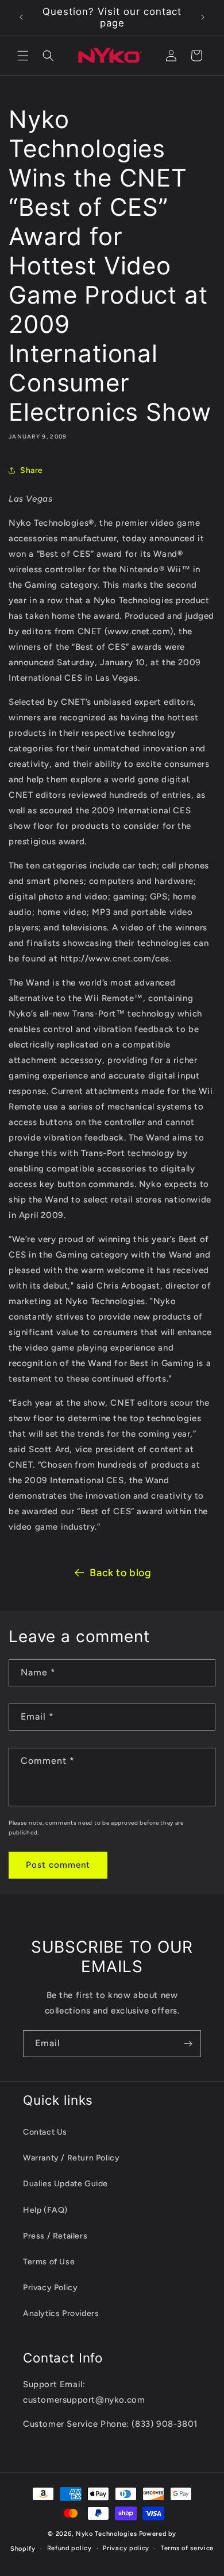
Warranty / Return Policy (71, 2158)
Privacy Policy (50, 2288)
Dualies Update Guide (65, 2184)
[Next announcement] (203, 17)
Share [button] (32, 470)
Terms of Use (49, 2262)
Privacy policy (126, 2548)
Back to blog (120, 1573)
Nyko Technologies (107, 2534)
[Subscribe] (188, 2044)
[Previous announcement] (21, 17)
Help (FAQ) (45, 2210)
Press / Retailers (55, 2236)
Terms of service (187, 2548)
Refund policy (69, 2548)
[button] (23, 56)
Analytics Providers (61, 2313)
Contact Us (45, 2132)
